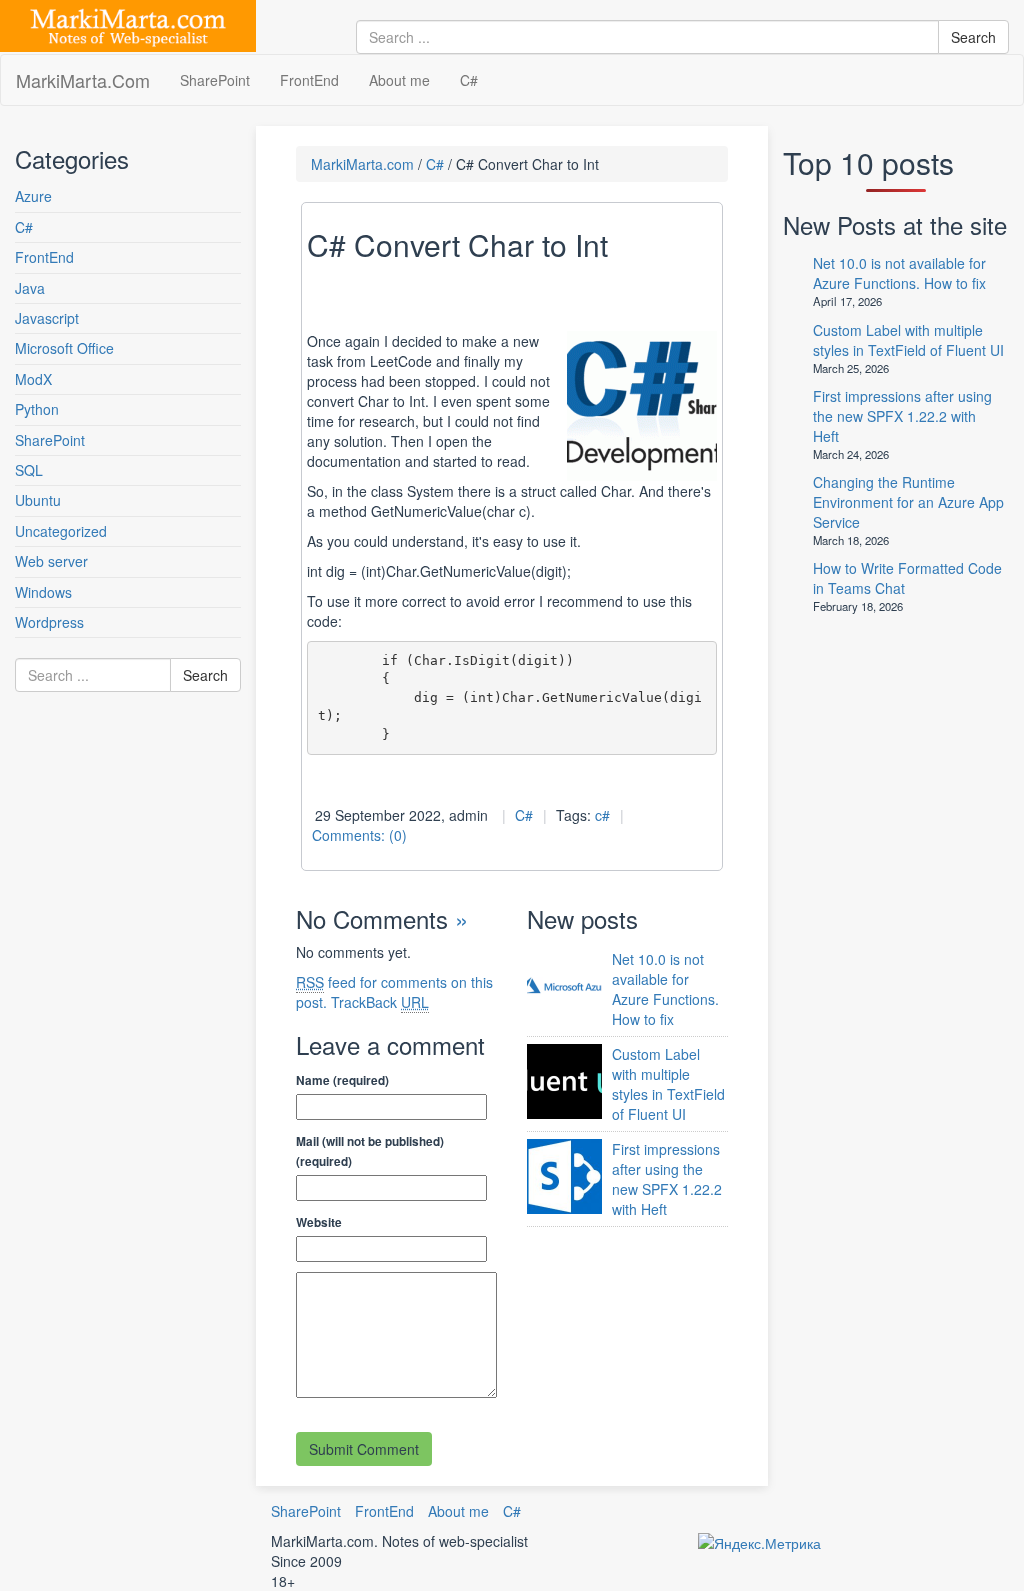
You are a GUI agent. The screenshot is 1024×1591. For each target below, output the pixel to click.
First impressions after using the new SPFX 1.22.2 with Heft (667, 1179)
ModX (33, 379)
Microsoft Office (64, 348)
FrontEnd (309, 80)
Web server (51, 561)
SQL (29, 470)
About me (399, 80)
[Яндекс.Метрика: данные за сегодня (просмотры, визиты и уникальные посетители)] (759, 1543)
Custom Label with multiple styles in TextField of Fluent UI (668, 1084)
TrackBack (380, 1002)
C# (469, 80)
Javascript (47, 318)
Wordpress (49, 622)
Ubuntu (38, 500)
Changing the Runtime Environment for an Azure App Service (908, 502)
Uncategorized (61, 531)
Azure (33, 196)
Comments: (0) (359, 835)
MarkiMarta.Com (83, 80)
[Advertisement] (135, 912)
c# (602, 815)
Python (37, 409)
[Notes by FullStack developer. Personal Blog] (128, 23)
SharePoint (215, 80)
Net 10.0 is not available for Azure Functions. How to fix (665, 989)
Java (30, 288)
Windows (43, 592)
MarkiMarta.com (362, 164)
